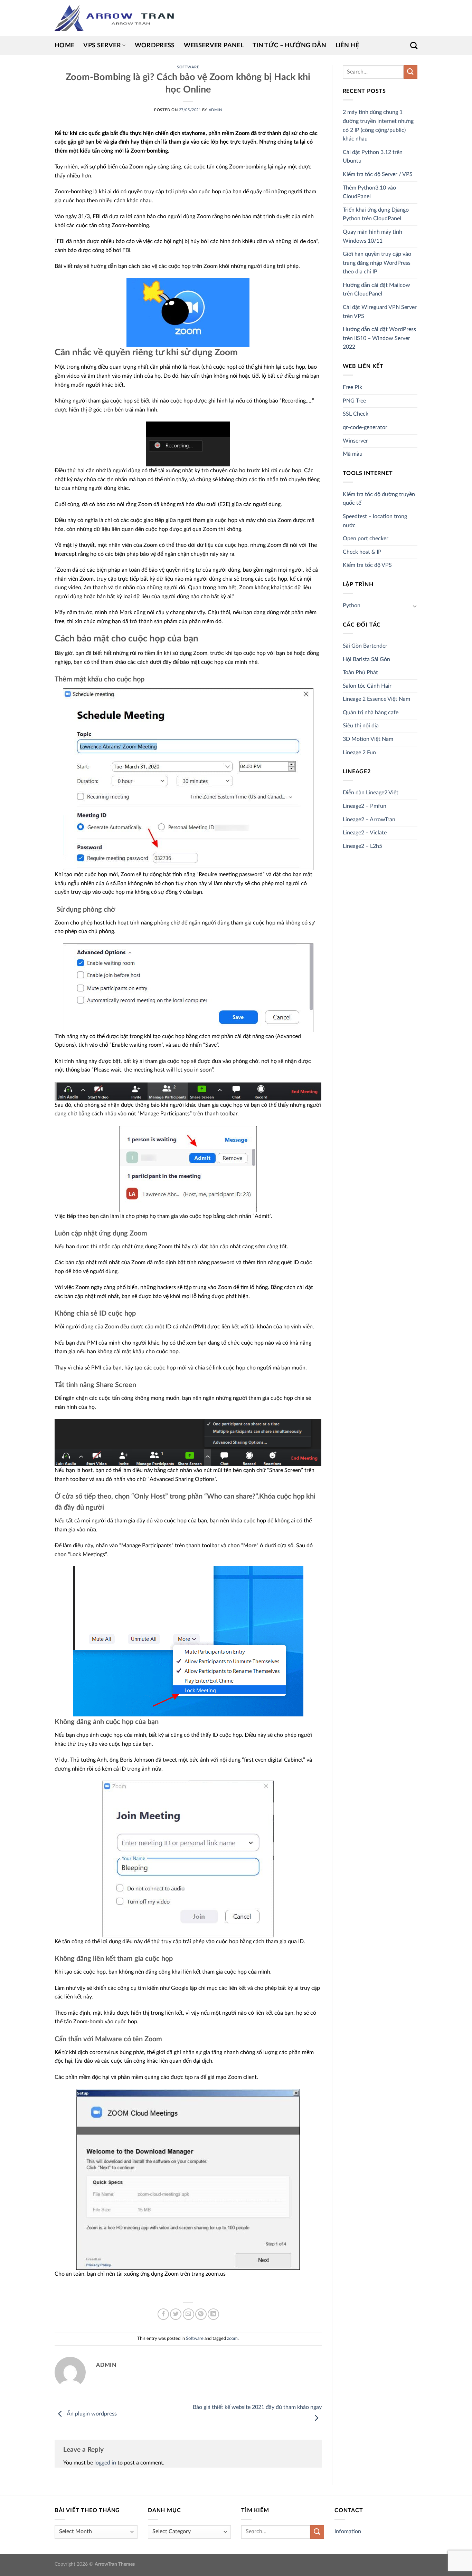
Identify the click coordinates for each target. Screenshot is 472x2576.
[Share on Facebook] (163, 2314)
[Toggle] (415, 606)
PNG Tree (354, 401)
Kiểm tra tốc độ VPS (367, 565)
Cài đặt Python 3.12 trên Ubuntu (373, 157)
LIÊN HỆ (347, 45)
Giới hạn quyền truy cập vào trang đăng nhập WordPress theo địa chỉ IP (377, 263)
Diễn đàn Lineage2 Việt (371, 793)
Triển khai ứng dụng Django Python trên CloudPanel (376, 214)
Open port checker (366, 539)
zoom (232, 2338)
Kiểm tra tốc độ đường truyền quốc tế (379, 499)
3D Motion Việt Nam (368, 739)
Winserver (355, 441)
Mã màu (353, 454)
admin (215, 110)
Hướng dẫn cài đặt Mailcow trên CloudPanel (376, 290)
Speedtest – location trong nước (375, 521)
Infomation (348, 2531)
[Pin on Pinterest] (201, 2314)
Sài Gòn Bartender (365, 646)
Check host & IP (362, 552)
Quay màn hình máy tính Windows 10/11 (372, 236)
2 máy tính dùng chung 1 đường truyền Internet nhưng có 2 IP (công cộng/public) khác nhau (378, 125)
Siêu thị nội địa (361, 726)
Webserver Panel (214, 45)
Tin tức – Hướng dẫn (290, 45)
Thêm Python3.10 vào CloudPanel (369, 192)
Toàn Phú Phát (360, 672)
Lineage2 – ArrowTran (369, 820)
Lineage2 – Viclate (365, 833)
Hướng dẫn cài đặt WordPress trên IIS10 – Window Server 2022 (379, 338)
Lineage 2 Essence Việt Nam (376, 699)
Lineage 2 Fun (359, 753)
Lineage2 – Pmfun (365, 806)
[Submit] (410, 72)
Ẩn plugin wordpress (91, 2414)
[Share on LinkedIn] (213, 2314)
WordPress (155, 45)
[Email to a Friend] (188, 2314)
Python (352, 606)
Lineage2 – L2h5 (362, 846)
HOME (64, 45)
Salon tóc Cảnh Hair (367, 686)
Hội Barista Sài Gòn (366, 659)
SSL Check (356, 414)
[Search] (414, 45)
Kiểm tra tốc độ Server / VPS (378, 174)
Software (188, 67)
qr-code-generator (365, 427)
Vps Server (102, 45)
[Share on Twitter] (176, 2314)
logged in (105, 2463)
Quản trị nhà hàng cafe (371, 713)
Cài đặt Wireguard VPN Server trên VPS (380, 312)
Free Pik (352, 387)
